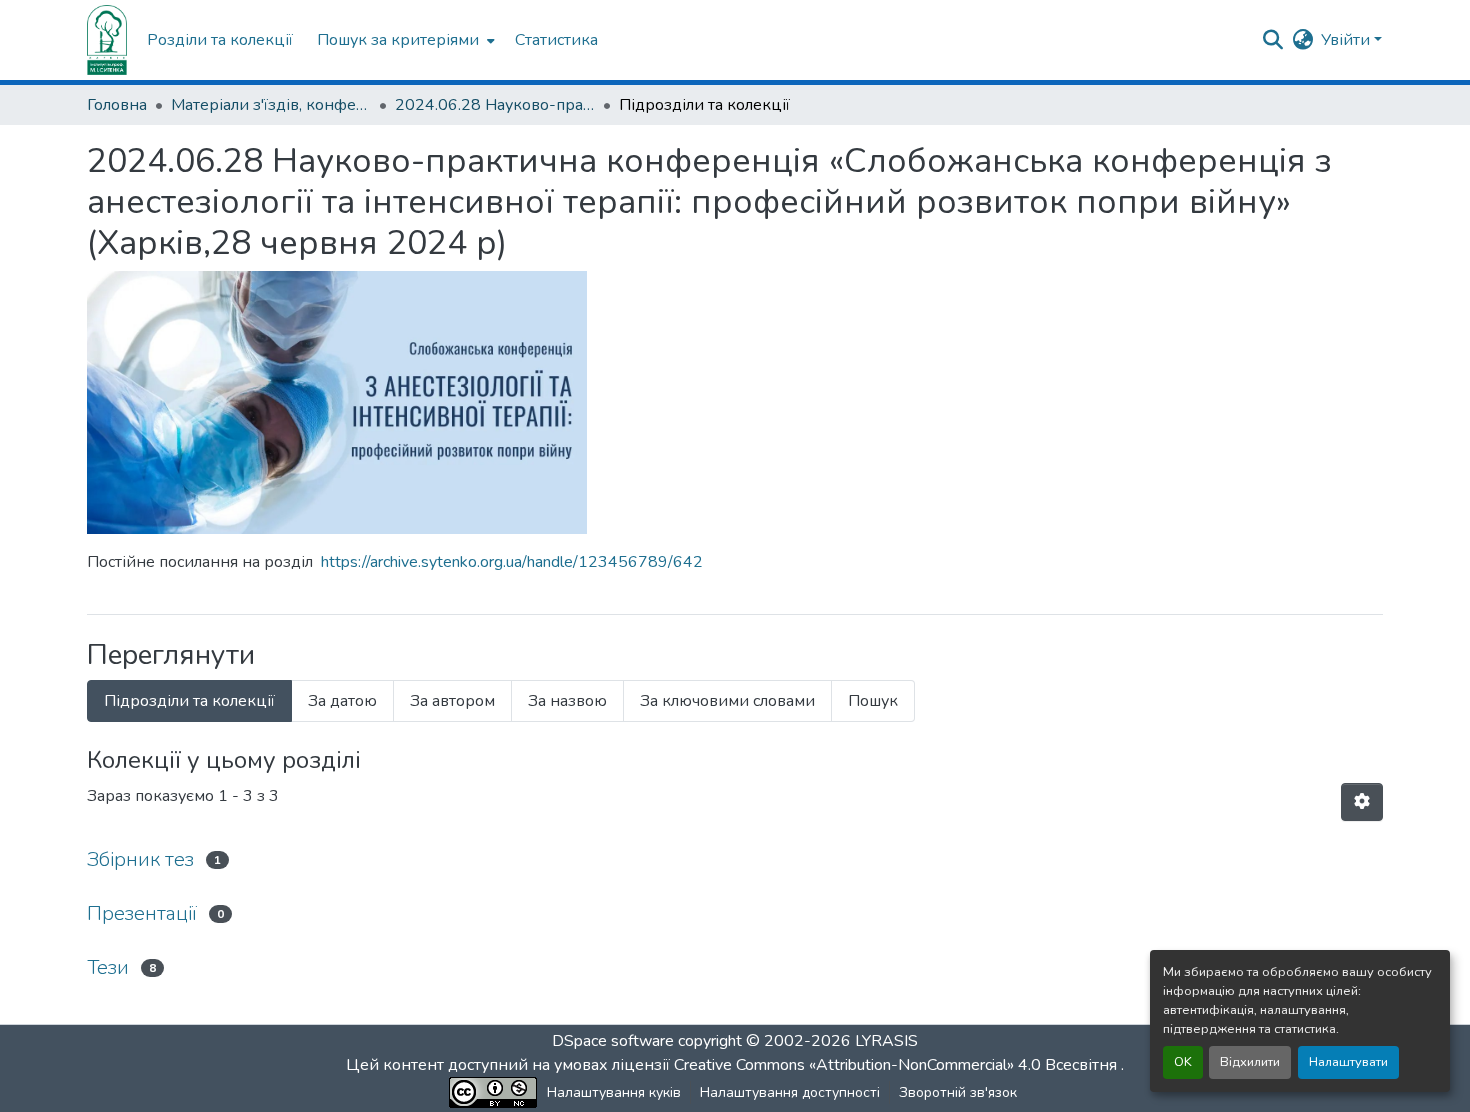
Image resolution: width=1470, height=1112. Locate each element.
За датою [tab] (342, 701)
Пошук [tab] (873, 701)
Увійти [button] (1347, 40)
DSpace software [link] (613, 1041)
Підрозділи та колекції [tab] (189, 701)
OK (1183, 1062)
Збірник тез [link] (140, 859)
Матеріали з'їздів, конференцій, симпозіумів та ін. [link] (271, 105)
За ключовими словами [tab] (727, 701)
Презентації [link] (142, 913)
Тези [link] (108, 967)
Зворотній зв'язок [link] (958, 1092)
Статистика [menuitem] (556, 40)
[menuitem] (404, 40)
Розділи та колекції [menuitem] (220, 40)
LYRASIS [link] (886, 1041)
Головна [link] (117, 105)
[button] (107, 40)
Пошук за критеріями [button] (398, 40)
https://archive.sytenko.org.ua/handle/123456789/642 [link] (512, 562)
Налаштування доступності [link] (790, 1092)
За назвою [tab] (567, 701)
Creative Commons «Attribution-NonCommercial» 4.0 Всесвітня (897, 1065)
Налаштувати (1348, 1062)
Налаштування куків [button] (614, 1092)
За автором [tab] (452, 701)
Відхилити (1250, 1062)
